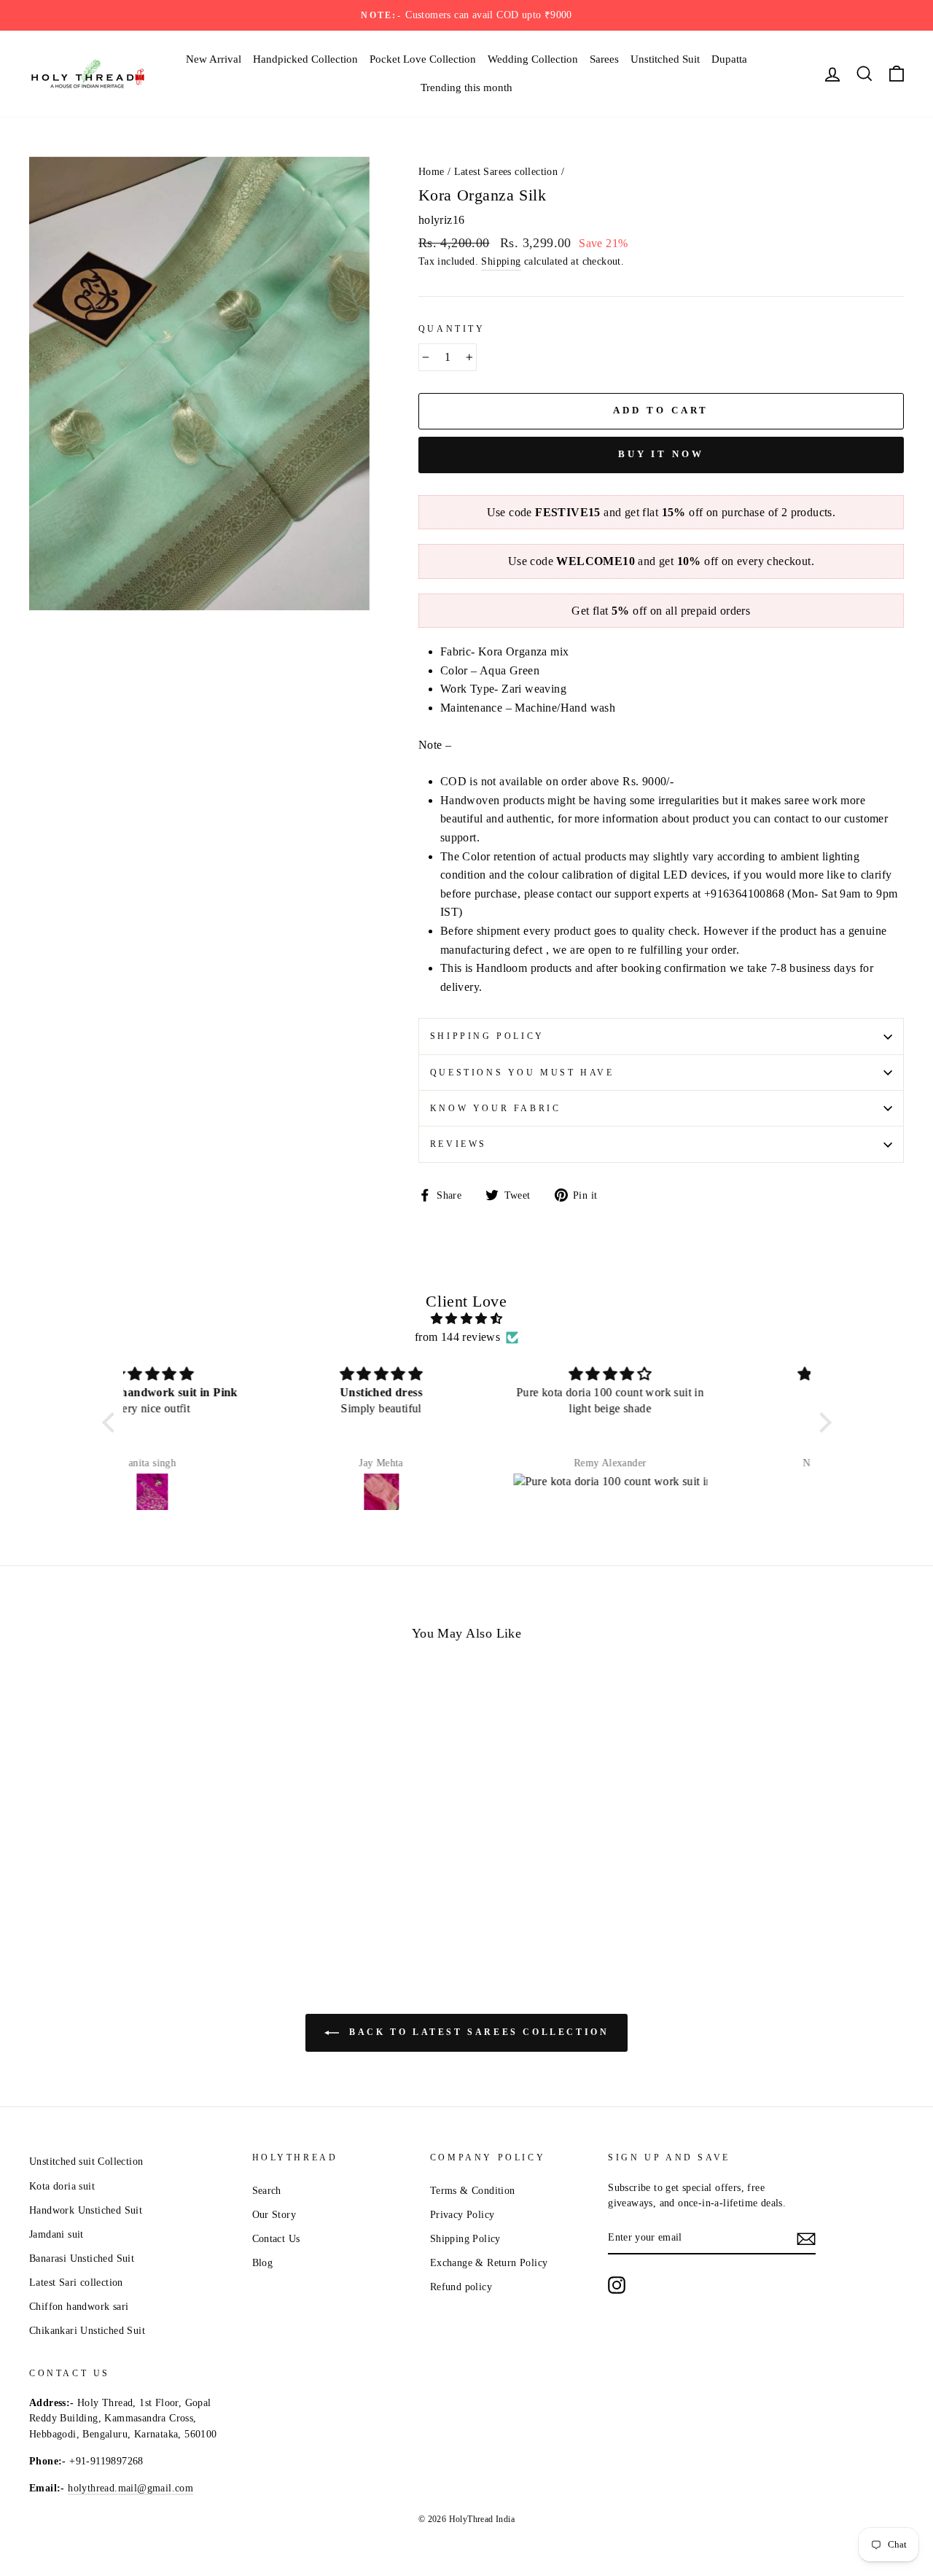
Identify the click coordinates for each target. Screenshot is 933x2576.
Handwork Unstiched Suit (86, 2210)
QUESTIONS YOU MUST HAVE (522, 1073)
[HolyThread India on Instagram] (617, 2285)
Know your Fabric (496, 1108)
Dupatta (729, 59)
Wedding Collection (533, 59)
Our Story (274, 2215)
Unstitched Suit (665, 59)
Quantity (452, 329)
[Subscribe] (806, 2238)
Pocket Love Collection (423, 59)
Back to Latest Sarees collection (477, 2032)
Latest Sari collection (76, 2283)
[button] (112, 1423)
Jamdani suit (56, 2234)
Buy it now (661, 454)
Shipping (501, 261)
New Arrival (214, 59)
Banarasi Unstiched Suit (82, 2258)
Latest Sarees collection (506, 172)
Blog (263, 2263)
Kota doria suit (62, 2186)
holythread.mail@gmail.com (130, 2488)
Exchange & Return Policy (489, 2263)
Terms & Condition (473, 2191)
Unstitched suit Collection (86, 2161)
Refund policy (461, 2287)
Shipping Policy (487, 1036)
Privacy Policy (462, 2215)
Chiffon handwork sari (79, 2307)
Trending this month (466, 87)
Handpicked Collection (305, 59)
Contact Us (276, 2239)
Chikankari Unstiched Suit (87, 2331)
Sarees (604, 59)
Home (432, 172)
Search (267, 2191)
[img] (467, 1319)
